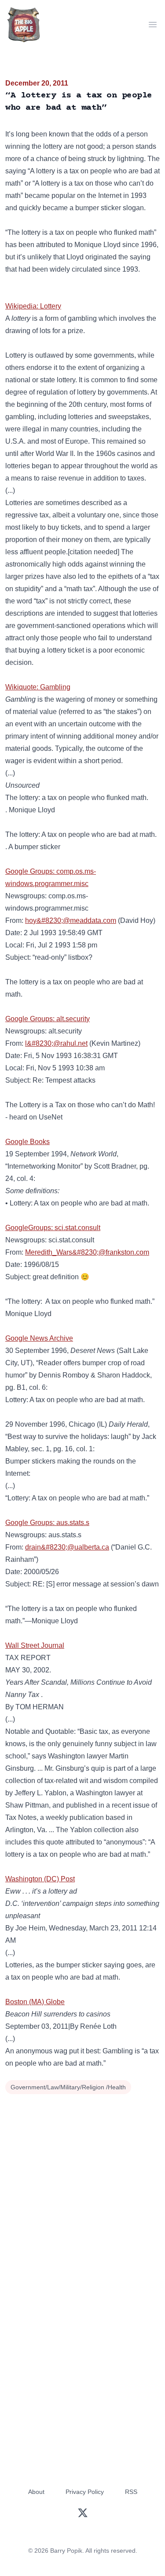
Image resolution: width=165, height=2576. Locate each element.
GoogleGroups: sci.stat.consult (53, 1228)
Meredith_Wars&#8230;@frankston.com (87, 1252)
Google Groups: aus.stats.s (47, 1523)
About (36, 2492)
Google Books (27, 1142)
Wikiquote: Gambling (38, 687)
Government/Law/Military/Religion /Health (68, 2087)
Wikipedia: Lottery (33, 306)
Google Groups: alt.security (48, 1019)
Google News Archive (39, 1338)
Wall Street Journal (35, 1645)
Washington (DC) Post (40, 1879)
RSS (131, 2492)
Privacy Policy (85, 2492)
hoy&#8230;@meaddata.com (71, 920)
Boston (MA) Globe (35, 2002)
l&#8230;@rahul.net (56, 1043)
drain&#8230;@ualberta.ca (67, 1547)
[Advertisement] (82, 2183)
